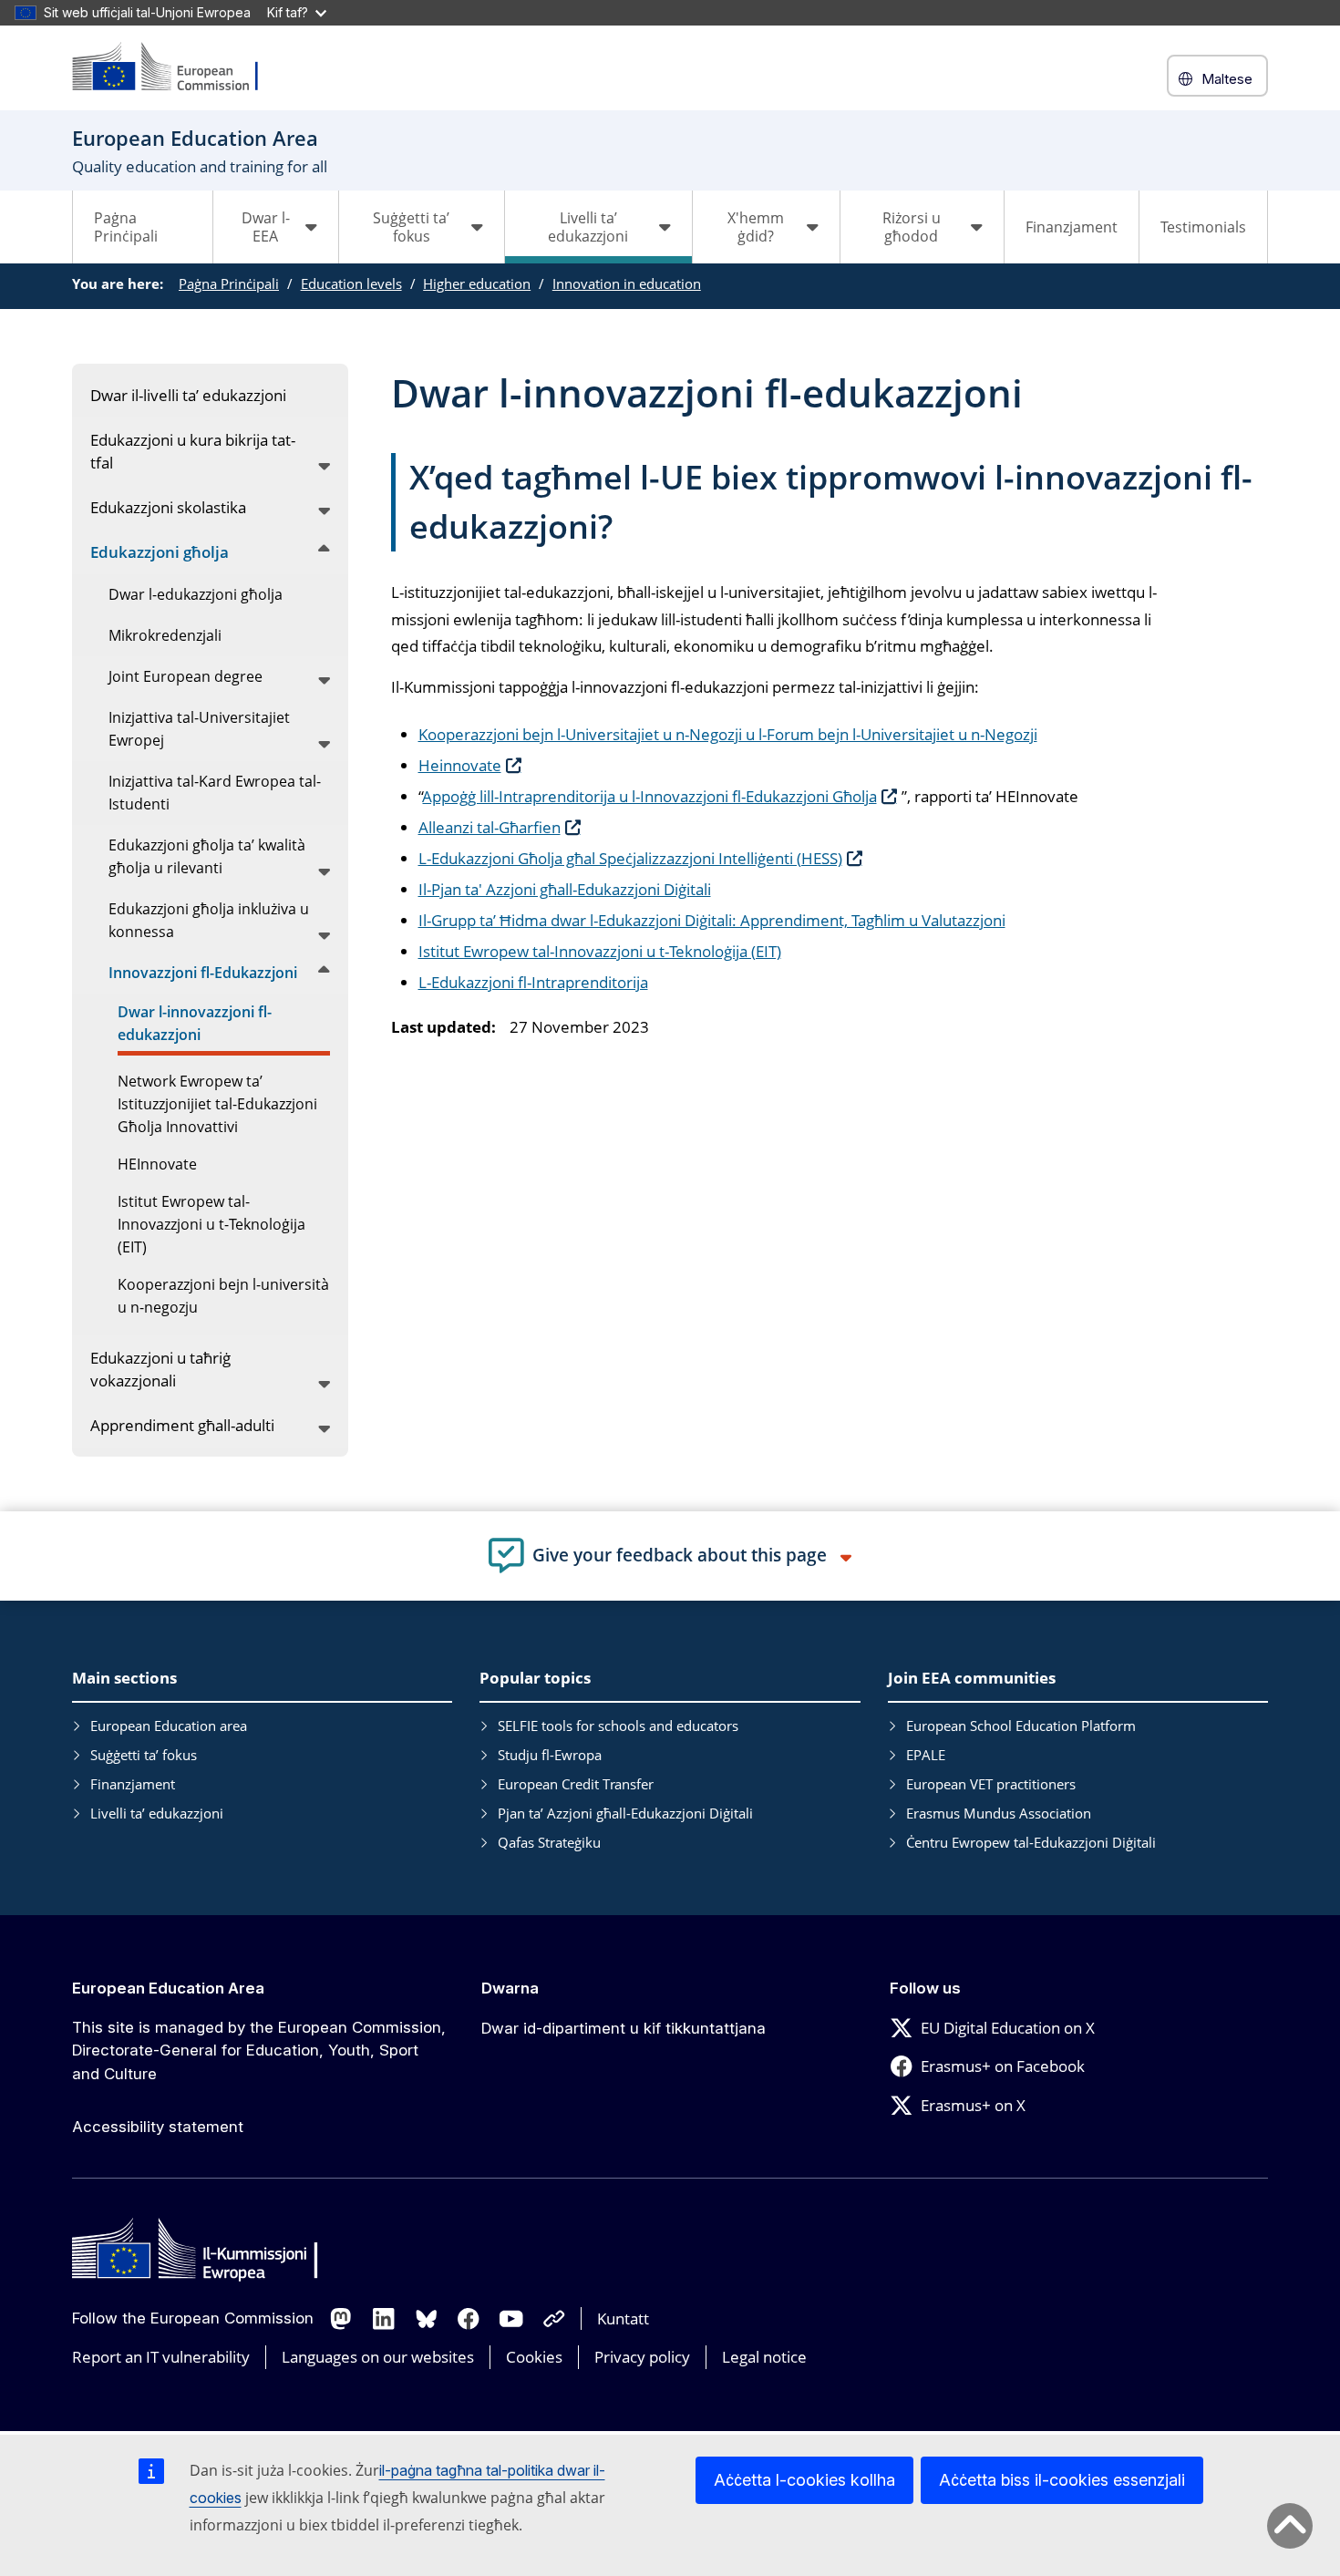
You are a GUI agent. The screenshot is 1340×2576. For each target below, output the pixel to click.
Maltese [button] (1227, 79)
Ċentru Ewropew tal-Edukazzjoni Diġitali (1031, 1842)
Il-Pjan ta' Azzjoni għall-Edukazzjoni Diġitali (565, 889)
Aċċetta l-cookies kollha (804, 2480)
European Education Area (168, 1988)
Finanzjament (1072, 227)
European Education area (169, 1726)
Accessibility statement (158, 2127)
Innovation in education (627, 283)
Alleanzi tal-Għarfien (490, 827)
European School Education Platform (1021, 1726)
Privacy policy (642, 2357)
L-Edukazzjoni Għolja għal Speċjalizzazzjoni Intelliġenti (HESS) (630, 858)
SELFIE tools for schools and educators (618, 1726)
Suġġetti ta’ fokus (144, 1755)
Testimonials (1203, 227)
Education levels (351, 283)
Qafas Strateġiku (549, 1842)
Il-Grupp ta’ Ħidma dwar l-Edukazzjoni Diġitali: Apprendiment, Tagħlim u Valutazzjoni (712, 920)
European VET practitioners (991, 1784)
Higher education (477, 283)
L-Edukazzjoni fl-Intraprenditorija (533, 982)
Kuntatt (623, 2318)
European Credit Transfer (576, 1784)
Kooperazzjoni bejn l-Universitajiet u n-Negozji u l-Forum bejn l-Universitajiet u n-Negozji (728, 734)
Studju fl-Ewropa (550, 1755)
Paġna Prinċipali (126, 227)
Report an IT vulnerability (161, 2357)
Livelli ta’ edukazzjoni (157, 1813)
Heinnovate (460, 765)
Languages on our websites (378, 2357)
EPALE (926, 1755)
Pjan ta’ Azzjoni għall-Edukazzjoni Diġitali (625, 1813)
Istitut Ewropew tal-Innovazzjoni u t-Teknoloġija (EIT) (600, 951)
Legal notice (764, 2357)
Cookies (534, 2357)
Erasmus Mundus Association (999, 1813)
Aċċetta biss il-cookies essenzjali (1062, 2480)
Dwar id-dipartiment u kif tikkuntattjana (624, 2028)
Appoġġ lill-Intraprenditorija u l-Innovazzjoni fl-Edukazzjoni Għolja (650, 796)
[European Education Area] (177, 68)
